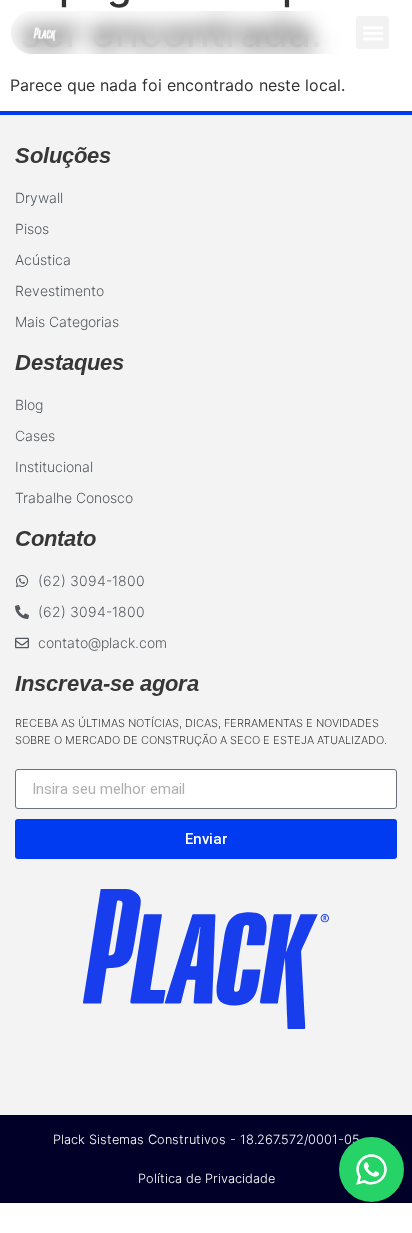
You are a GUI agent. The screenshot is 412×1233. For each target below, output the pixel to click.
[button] (372, 32)
